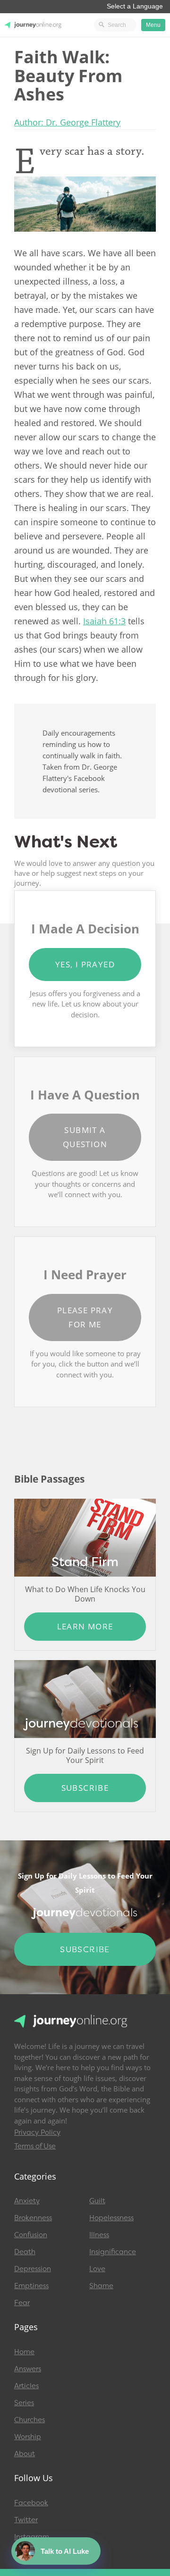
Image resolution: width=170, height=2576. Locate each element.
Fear (22, 2303)
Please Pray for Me (85, 1317)
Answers (28, 2369)
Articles (26, 2386)
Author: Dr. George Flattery (67, 122)
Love (97, 2269)
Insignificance (113, 2252)
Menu (153, 25)
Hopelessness (111, 2218)
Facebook (31, 2503)
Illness (99, 2235)
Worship (28, 2437)
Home (24, 2352)
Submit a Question (85, 1137)
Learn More (85, 1626)
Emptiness (31, 2286)
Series (24, 2403)
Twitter (26, 2520)
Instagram (32, 2537)
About (25, 2454)
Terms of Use (35, 2146)
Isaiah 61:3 (104, 621)
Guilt (97, 2201)
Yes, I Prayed (85, 964)
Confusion (31, 2235)
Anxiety (27, 2201)
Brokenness (33, 2218)
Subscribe (85, 1788)
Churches (30, 2420)
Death (25, 2252)
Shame (101, 2286)
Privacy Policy (37, 2132)
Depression (33, 2269)
